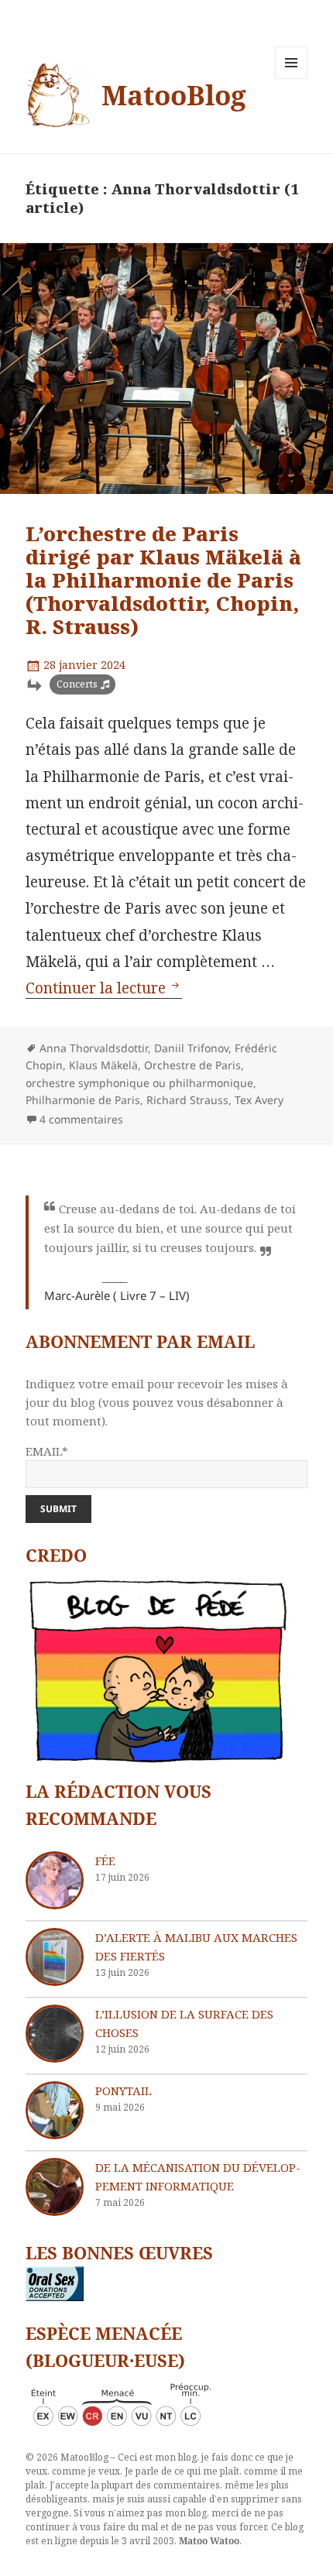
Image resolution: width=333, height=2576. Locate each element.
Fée (105, 1861)
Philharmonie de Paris (83, 1100)
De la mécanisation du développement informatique (198, 2176)
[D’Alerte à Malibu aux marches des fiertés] (55, 1957)
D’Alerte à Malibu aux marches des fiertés (196, 1947)
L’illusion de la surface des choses (184, 2023)
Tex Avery (259, 1100)
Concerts (77, 684)
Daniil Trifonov (191, 1048)
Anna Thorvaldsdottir (94, 1048)
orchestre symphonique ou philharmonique (139, 1083)
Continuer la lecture (104, 988)
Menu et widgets (292, 79)
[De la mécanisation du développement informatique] (55, 2187)
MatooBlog (174, 95)
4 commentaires (81, 1119)
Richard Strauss (187, 1100)
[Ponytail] (55, 2110)
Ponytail (124, 2091)
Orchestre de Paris (192, 1065)
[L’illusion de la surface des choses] (55, 2034)
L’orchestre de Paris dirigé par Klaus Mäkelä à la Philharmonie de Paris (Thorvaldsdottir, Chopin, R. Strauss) (163, 580)
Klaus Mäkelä (103, 1065)
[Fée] (55, 1880)
